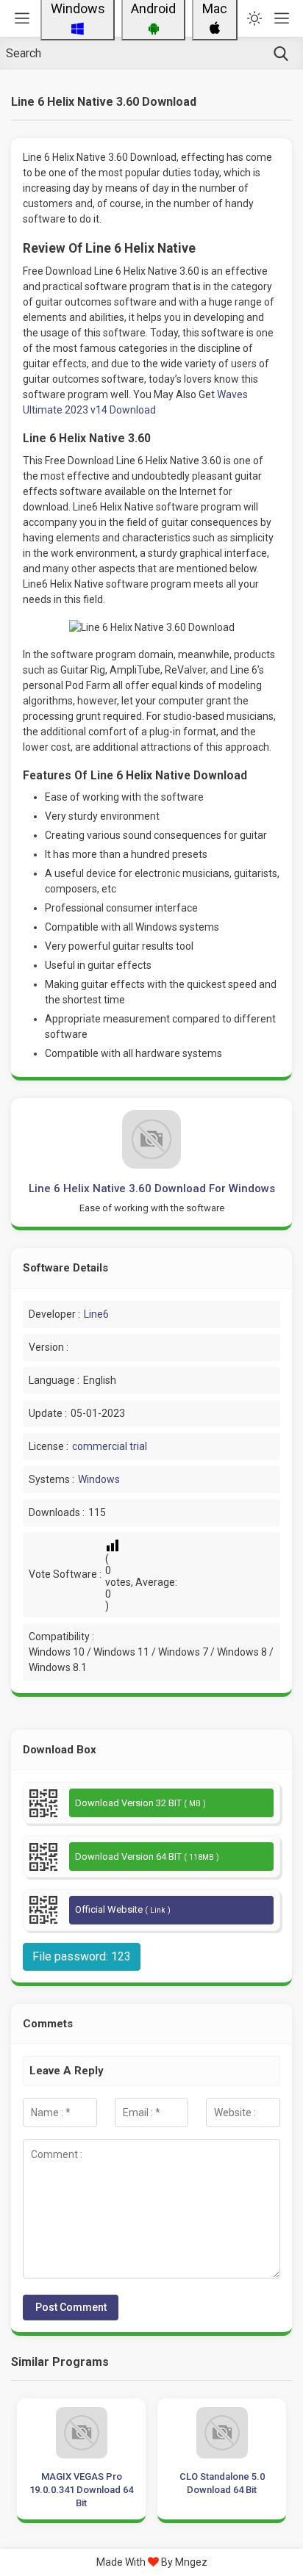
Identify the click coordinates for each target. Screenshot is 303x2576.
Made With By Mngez (152, 2562)
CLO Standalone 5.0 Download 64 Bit (222, 2483)
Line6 (96, 1314)
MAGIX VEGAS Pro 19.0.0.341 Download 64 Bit (81, 2490)
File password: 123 (82, 1956)
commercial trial (110, 1446)
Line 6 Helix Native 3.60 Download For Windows (152, 1188)
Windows (99, 1479)
